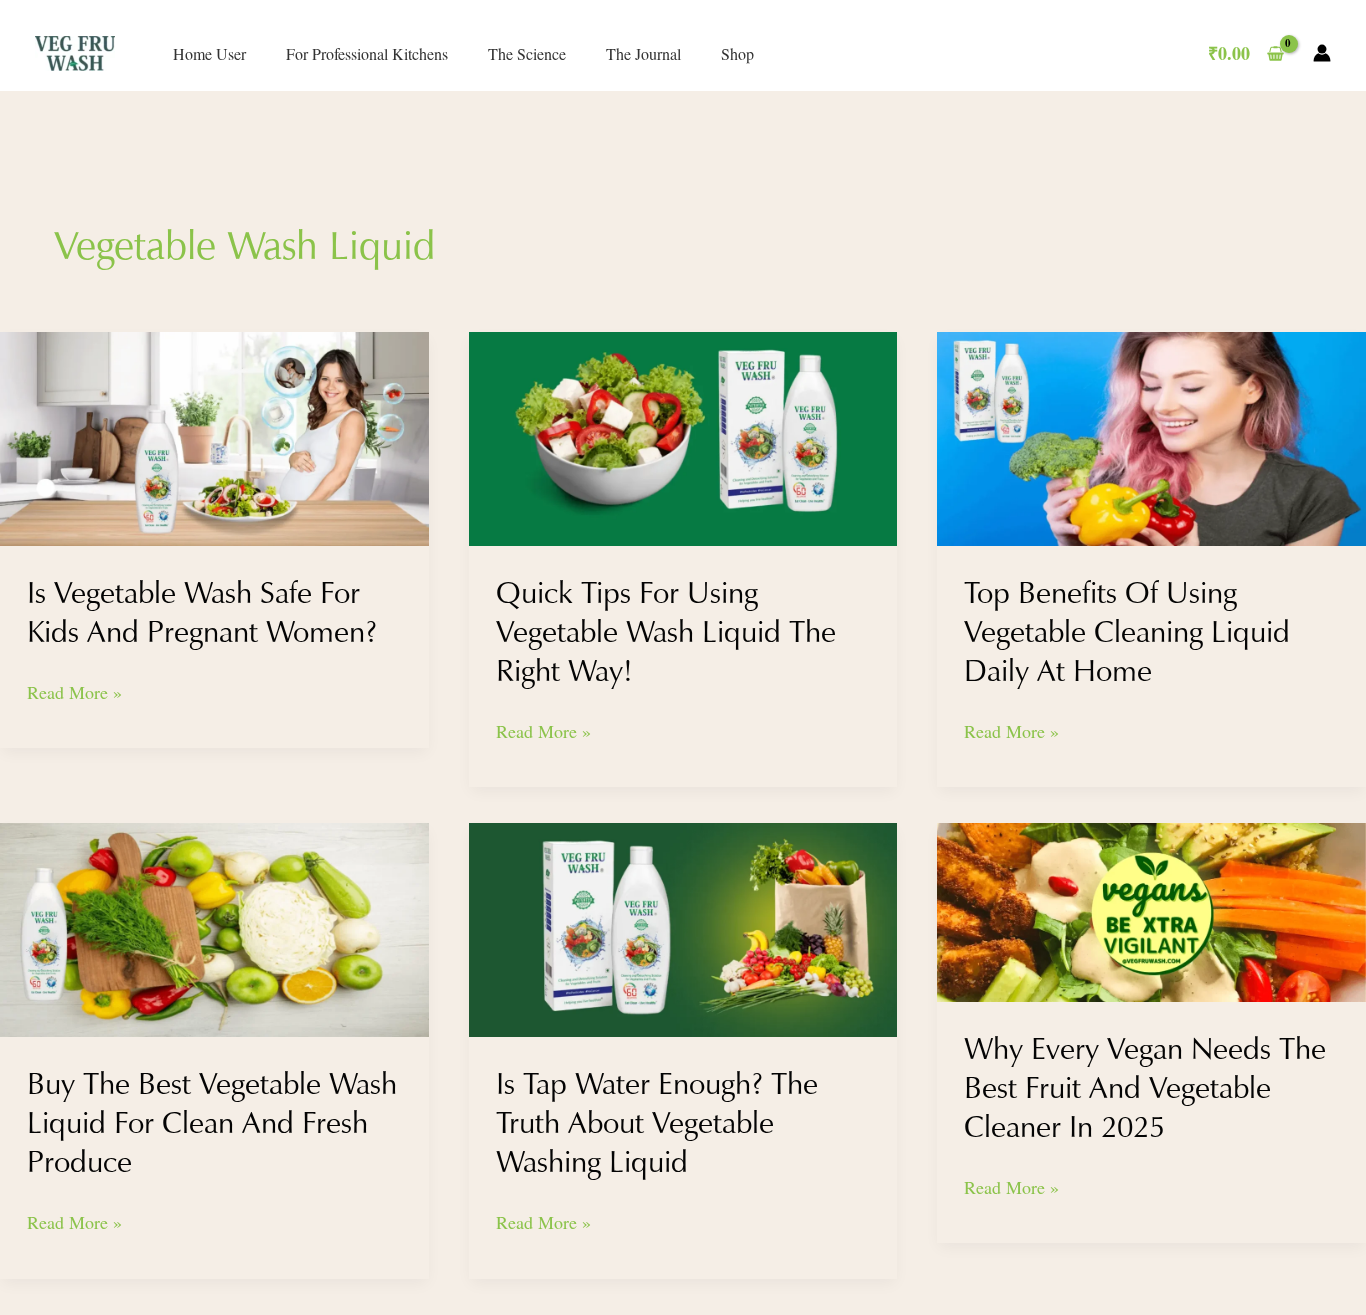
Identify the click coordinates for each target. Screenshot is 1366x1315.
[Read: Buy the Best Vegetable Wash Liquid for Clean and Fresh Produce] (214, 927)
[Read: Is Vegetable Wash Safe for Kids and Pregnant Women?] (214, 436)
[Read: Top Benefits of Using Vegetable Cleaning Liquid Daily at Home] (1151, 436)
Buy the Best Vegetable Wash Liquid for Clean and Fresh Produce (212, 1122)
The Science (527, 53)
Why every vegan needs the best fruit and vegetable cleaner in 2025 (1145, 1087)
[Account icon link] (1322, 53)
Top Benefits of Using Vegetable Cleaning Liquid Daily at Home (1127, 631)
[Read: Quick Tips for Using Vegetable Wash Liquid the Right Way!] (683, 436)
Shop (737, 53)
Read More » (74, 691)
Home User (209, 53)
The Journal (643, 53)
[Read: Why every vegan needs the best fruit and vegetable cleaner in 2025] (1151, 910)
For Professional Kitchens (367, 53)
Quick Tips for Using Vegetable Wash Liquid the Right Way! (666, 631)
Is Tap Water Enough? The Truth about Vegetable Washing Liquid (657, 1122)
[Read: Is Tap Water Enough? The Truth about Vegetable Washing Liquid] (683, 927)
